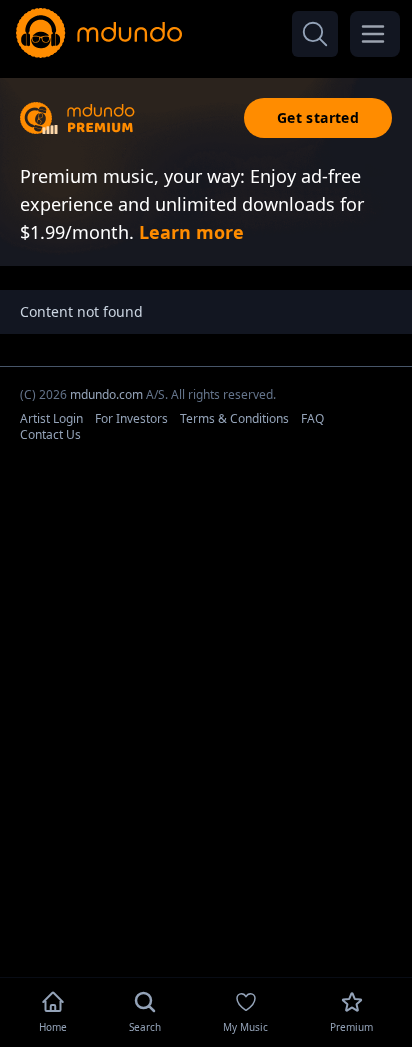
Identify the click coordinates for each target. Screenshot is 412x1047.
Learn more (191, 232)
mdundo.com (106, 394)
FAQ (312, 418)
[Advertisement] (206, 940)
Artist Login (51, 418)
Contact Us (50, 434)
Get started (318, 117)
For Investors (131, 418)
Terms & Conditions (234, 418)
